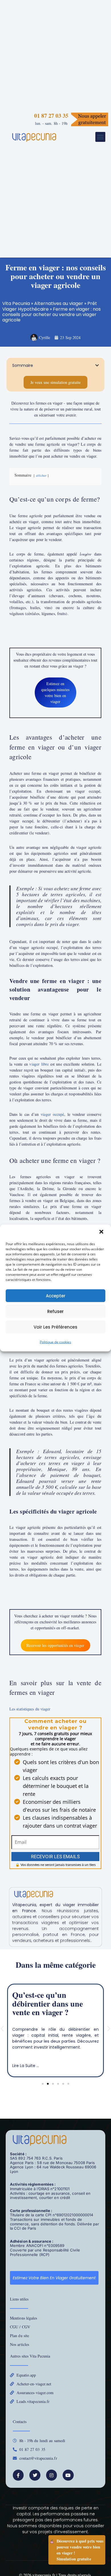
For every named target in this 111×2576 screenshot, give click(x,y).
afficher (41, 475)
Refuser (55, 1311)
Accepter (56, 1296)
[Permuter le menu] (100, 137)
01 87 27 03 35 (51, 116)
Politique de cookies (55, 1342)
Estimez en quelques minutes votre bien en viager (56, 693)
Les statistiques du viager (30, 1709)
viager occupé (53, 1114)
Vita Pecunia (16, 303)
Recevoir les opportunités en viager (56, 1645)
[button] (102, 1232)
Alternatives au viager (59, 303)
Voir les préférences (55, 1327)
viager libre (39, 1064)
